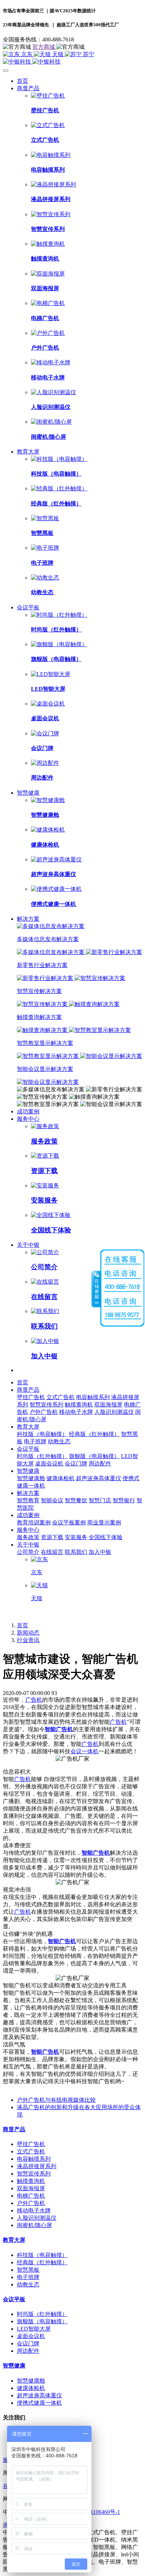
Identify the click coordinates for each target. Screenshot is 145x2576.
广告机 (34, 1700)
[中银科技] (72, 62)
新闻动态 (28, 1633)
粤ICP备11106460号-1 (94, 2512)
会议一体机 (84, 1751)
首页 (23, 81)
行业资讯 (28, 1640)
